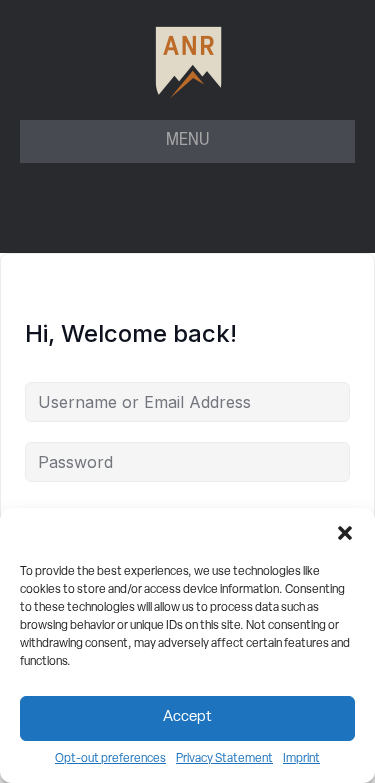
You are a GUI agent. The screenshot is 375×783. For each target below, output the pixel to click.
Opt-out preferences (110, 759)
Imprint (301, 759)
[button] (345, 533)
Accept (187, 717)
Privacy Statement (224, 759)
